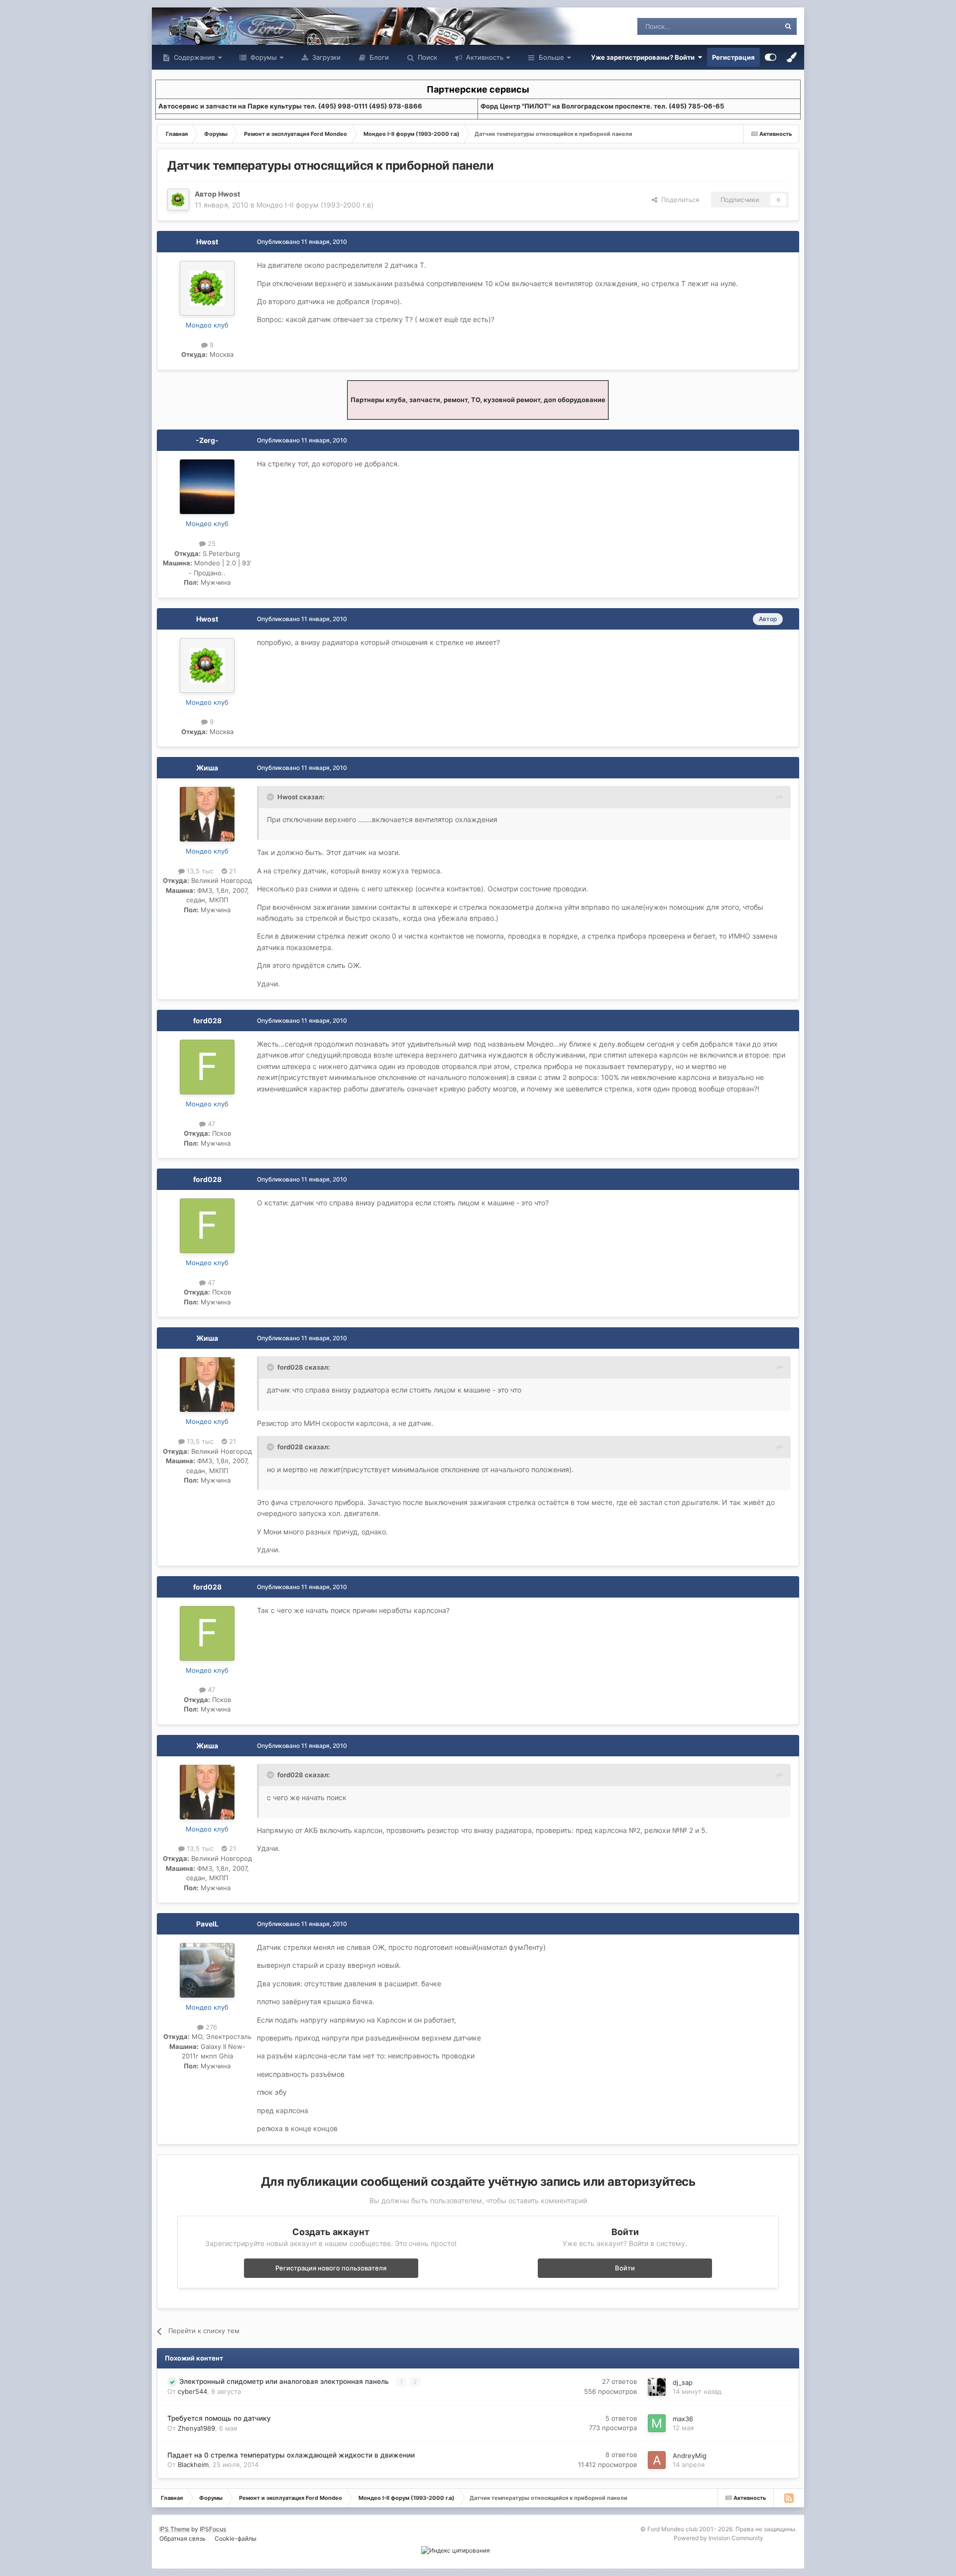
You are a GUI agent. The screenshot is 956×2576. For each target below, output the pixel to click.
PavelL (207, 1924)
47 (210, 1124)
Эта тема (753, 26)
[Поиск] (788, 26)
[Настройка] (771, 57)
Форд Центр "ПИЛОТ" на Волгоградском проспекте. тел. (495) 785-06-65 (602, 106)
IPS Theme (175, 2529)
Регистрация (733, 57)
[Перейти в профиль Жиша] (207, 814)
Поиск (426, 57)
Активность (484, 57)
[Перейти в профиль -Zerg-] (207, 487)
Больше (551, 57)
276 (210, 2027)
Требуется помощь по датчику (219, 2418)
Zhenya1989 (196, 2428)
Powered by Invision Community (718, 2538)
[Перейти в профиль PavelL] (207, 1970)
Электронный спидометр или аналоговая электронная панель (285, 2381)
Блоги (378, 57)
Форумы (263, 57)
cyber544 (192, 2391)
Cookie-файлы (236, 2538)
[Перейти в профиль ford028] (207, 1067)
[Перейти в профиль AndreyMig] (657, 2460)
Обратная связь (182, 2538)
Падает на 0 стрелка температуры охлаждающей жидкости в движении (291, 2455)
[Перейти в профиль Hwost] (178, 200)
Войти (625, 2268)
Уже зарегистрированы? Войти (644, 57)
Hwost (229, 194)
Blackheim (193, 2465)
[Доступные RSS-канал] (789, 2498)
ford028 (207, 1020)
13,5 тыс (199, 871)
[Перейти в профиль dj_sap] (657, 2387)
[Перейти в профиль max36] (657, 2423)
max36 (683, 2419)
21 (232, 871)
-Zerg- (207, 440)
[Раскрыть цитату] (271, 797)
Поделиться (678, 200)
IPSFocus (213, 2529)
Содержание (193, 57)
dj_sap (683, 2382)
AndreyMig (690, 2456)
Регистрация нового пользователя (331, 2268)
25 (211, 543)
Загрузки (325, 57)
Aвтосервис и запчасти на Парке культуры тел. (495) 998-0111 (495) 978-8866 (290, 106)
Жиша (207, 768)
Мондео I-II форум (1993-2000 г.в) (315, 205)
